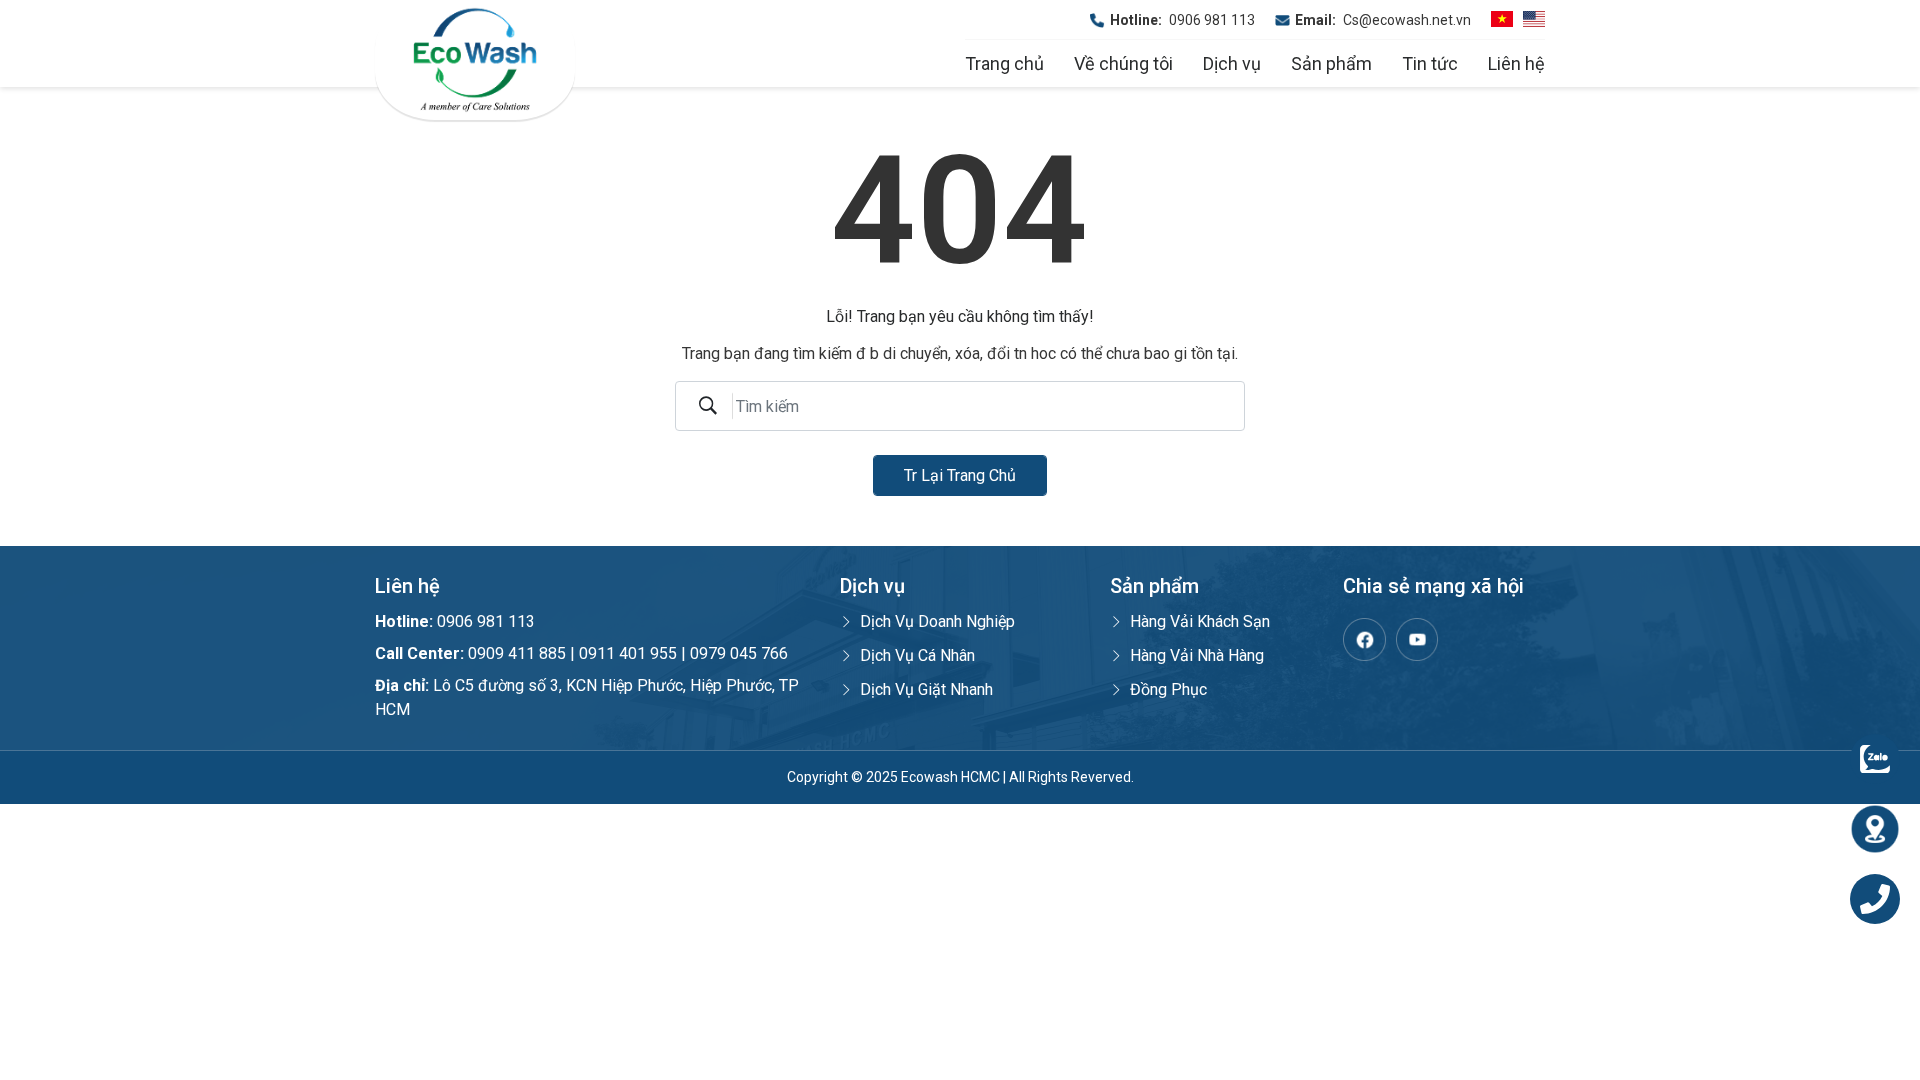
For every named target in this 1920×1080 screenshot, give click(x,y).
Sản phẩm (1331, 63)
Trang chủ (1004, 63)
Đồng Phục (1168, 689)
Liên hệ (1516, 63)
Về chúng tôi (1123, 63)
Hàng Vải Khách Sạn (1200, 621)
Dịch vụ (1232, 63)
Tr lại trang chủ (960, 475)
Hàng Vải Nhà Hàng (1197, 655)
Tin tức (1430, 63)
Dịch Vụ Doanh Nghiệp (937, 621)
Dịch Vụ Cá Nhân (917, 655)
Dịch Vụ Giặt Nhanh (926, 689)
